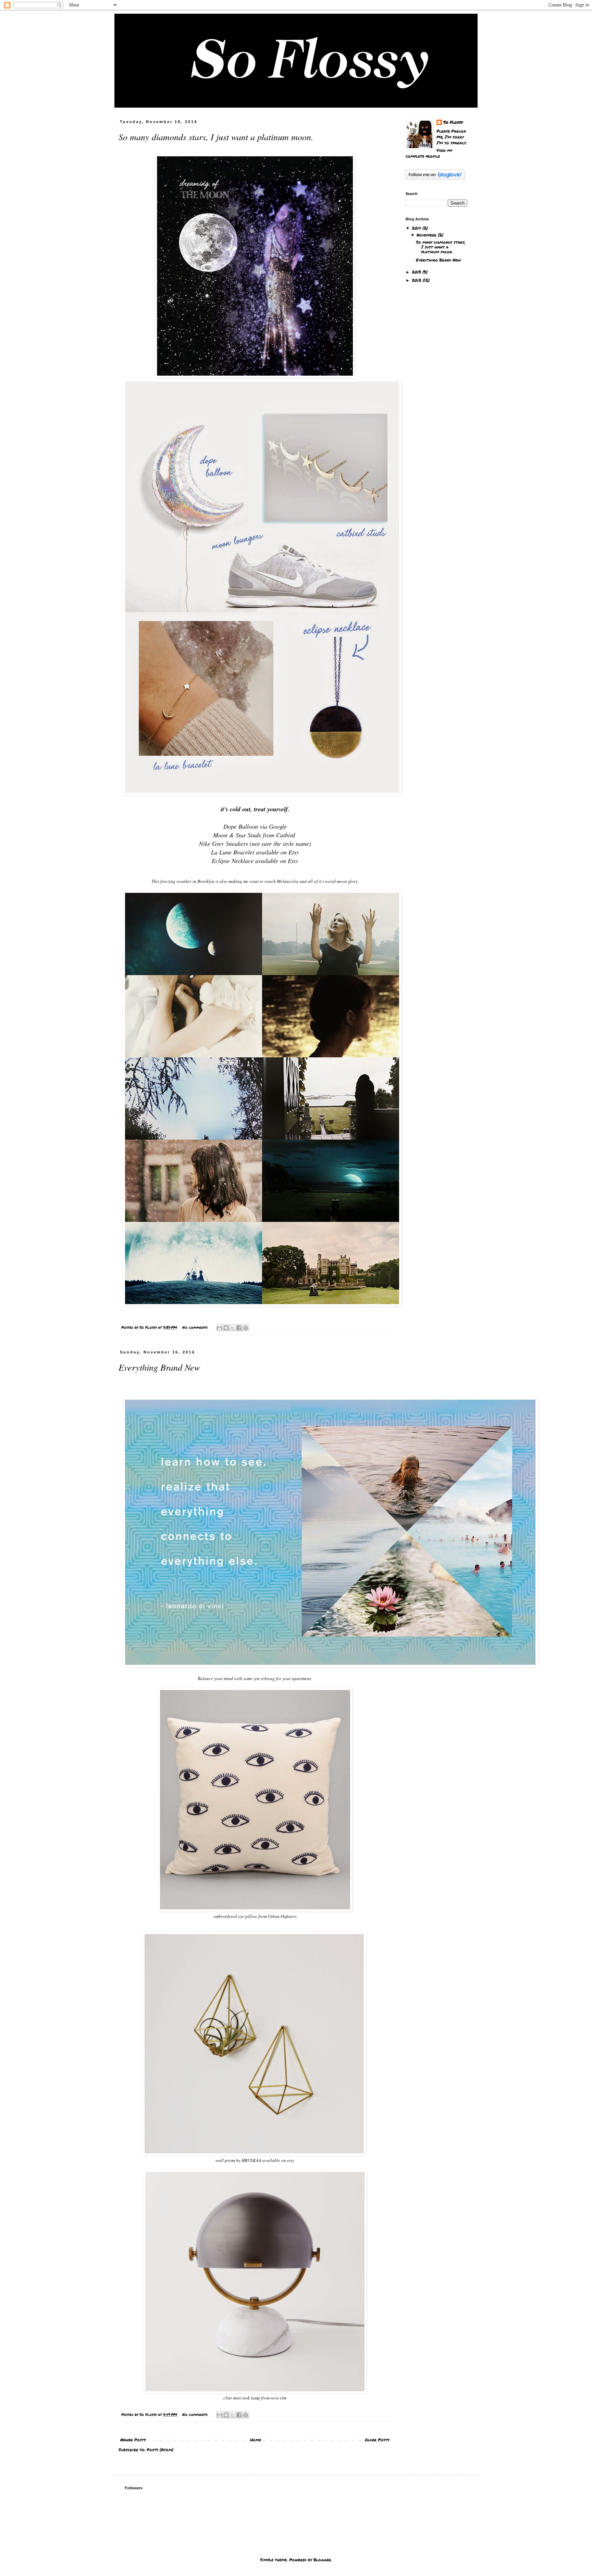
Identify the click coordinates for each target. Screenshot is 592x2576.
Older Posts (377, 2440)
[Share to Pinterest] (246, 1328)
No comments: (196, 1327)
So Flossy (453, 122)
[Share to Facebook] (239, 1328)
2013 (417, 272)
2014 (417, 228)
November (427, 235)
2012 (417, 280)
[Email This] (220, 1328)
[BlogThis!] (226, 1328)
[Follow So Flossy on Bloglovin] (435, 178)
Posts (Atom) (160, 2450)
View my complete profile (429, 153)
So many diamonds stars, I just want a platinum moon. (216, 137)
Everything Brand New (159, 1367)
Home (256, 2440)
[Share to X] (233, 1328)
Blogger (322, 2560)
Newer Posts (133, 2440)
